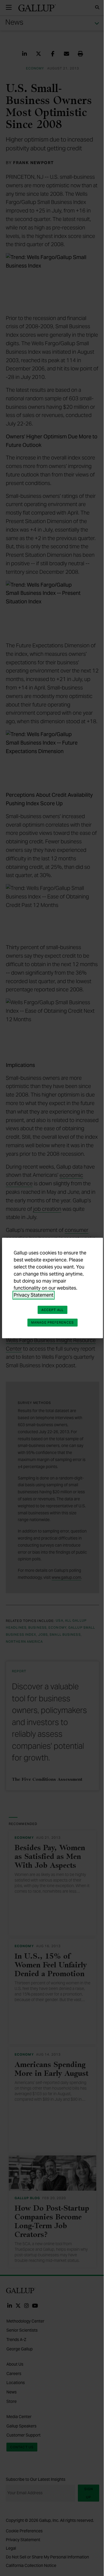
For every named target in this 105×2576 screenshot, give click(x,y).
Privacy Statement (34, 1295)
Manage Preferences (52, 1322)
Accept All (52, 1310)
